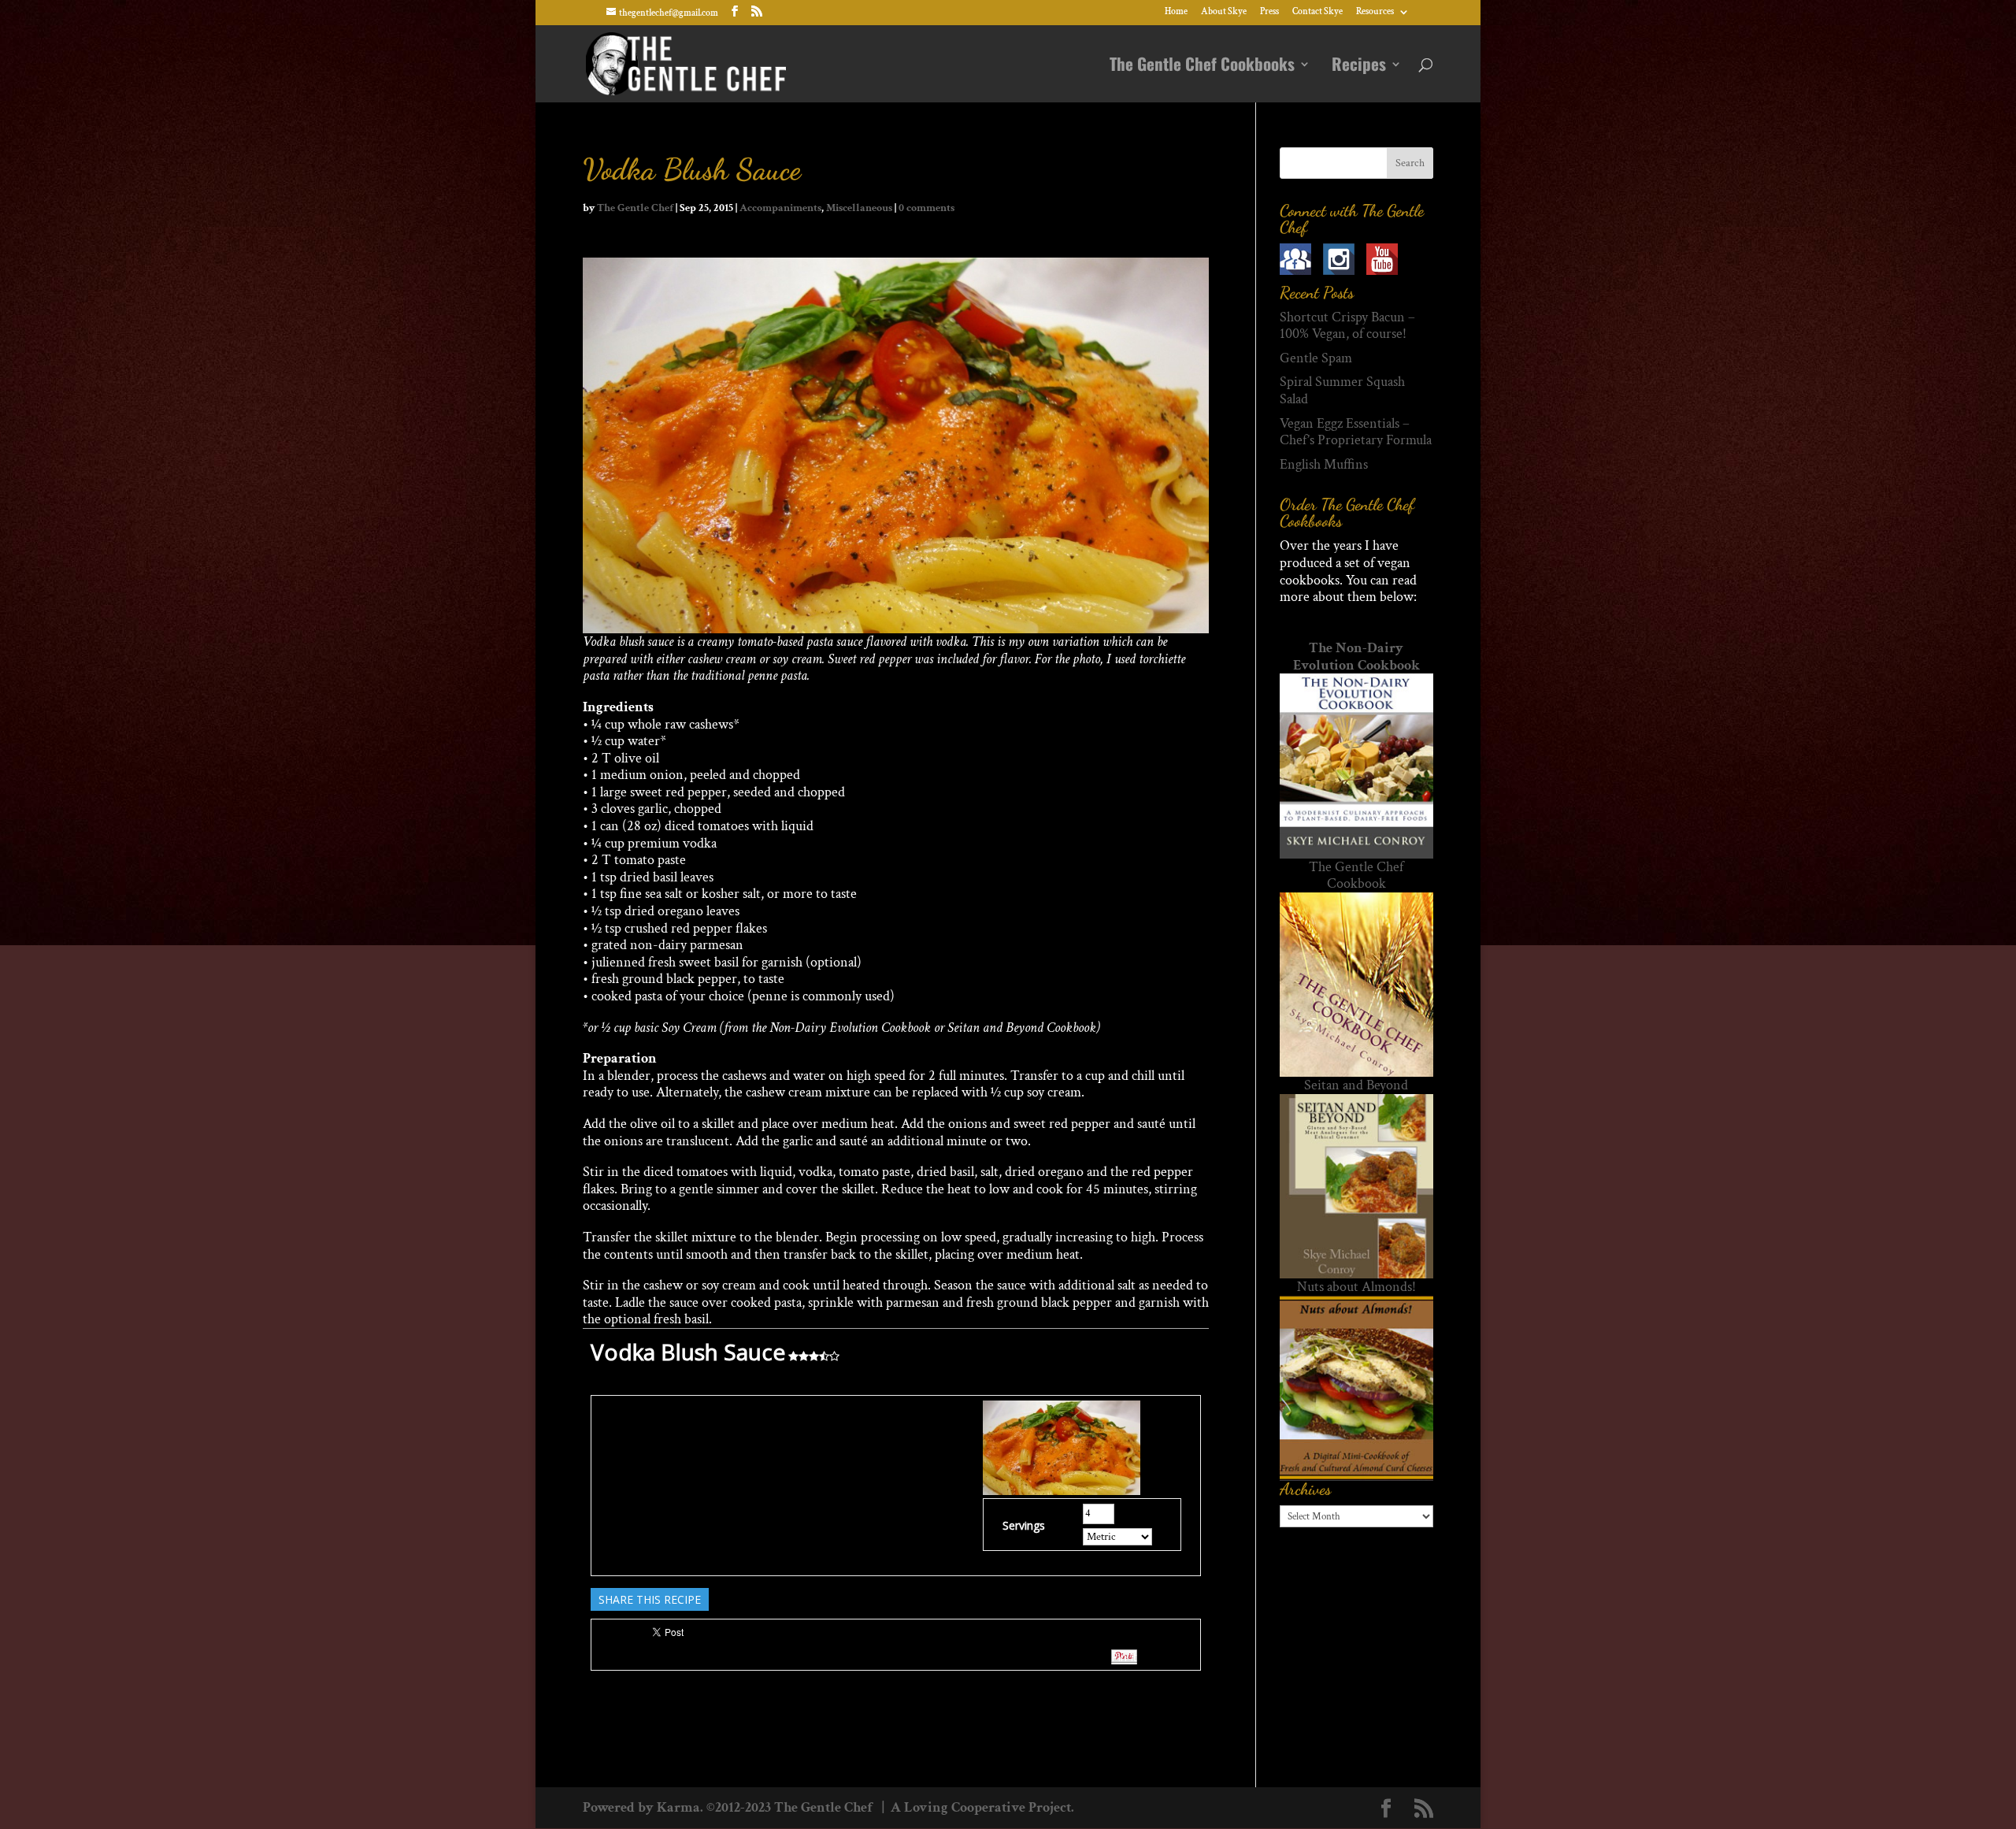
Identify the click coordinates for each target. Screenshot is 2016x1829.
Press (1269, 12)
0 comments (926, 208)
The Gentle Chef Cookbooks (1202, 67)
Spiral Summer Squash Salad (1342, 390)
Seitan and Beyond (1356, 1085)
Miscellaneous (859, 208)
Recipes (1359, 67)
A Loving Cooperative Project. (981, 1807)
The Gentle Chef (635, 208)
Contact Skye (1317, 12)
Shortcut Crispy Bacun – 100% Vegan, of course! (1347, 326)
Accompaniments (780, 208)
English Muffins (1324, 464)
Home (1176, 12)
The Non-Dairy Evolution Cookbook (1356, 657)
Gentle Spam (1316, 358)
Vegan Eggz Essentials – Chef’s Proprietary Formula (1356, 432)
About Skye (1224, 12)
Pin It (1124, 1657)
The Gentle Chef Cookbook (1356, 876)
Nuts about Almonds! (1356, 1287)
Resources (1375, 12)
